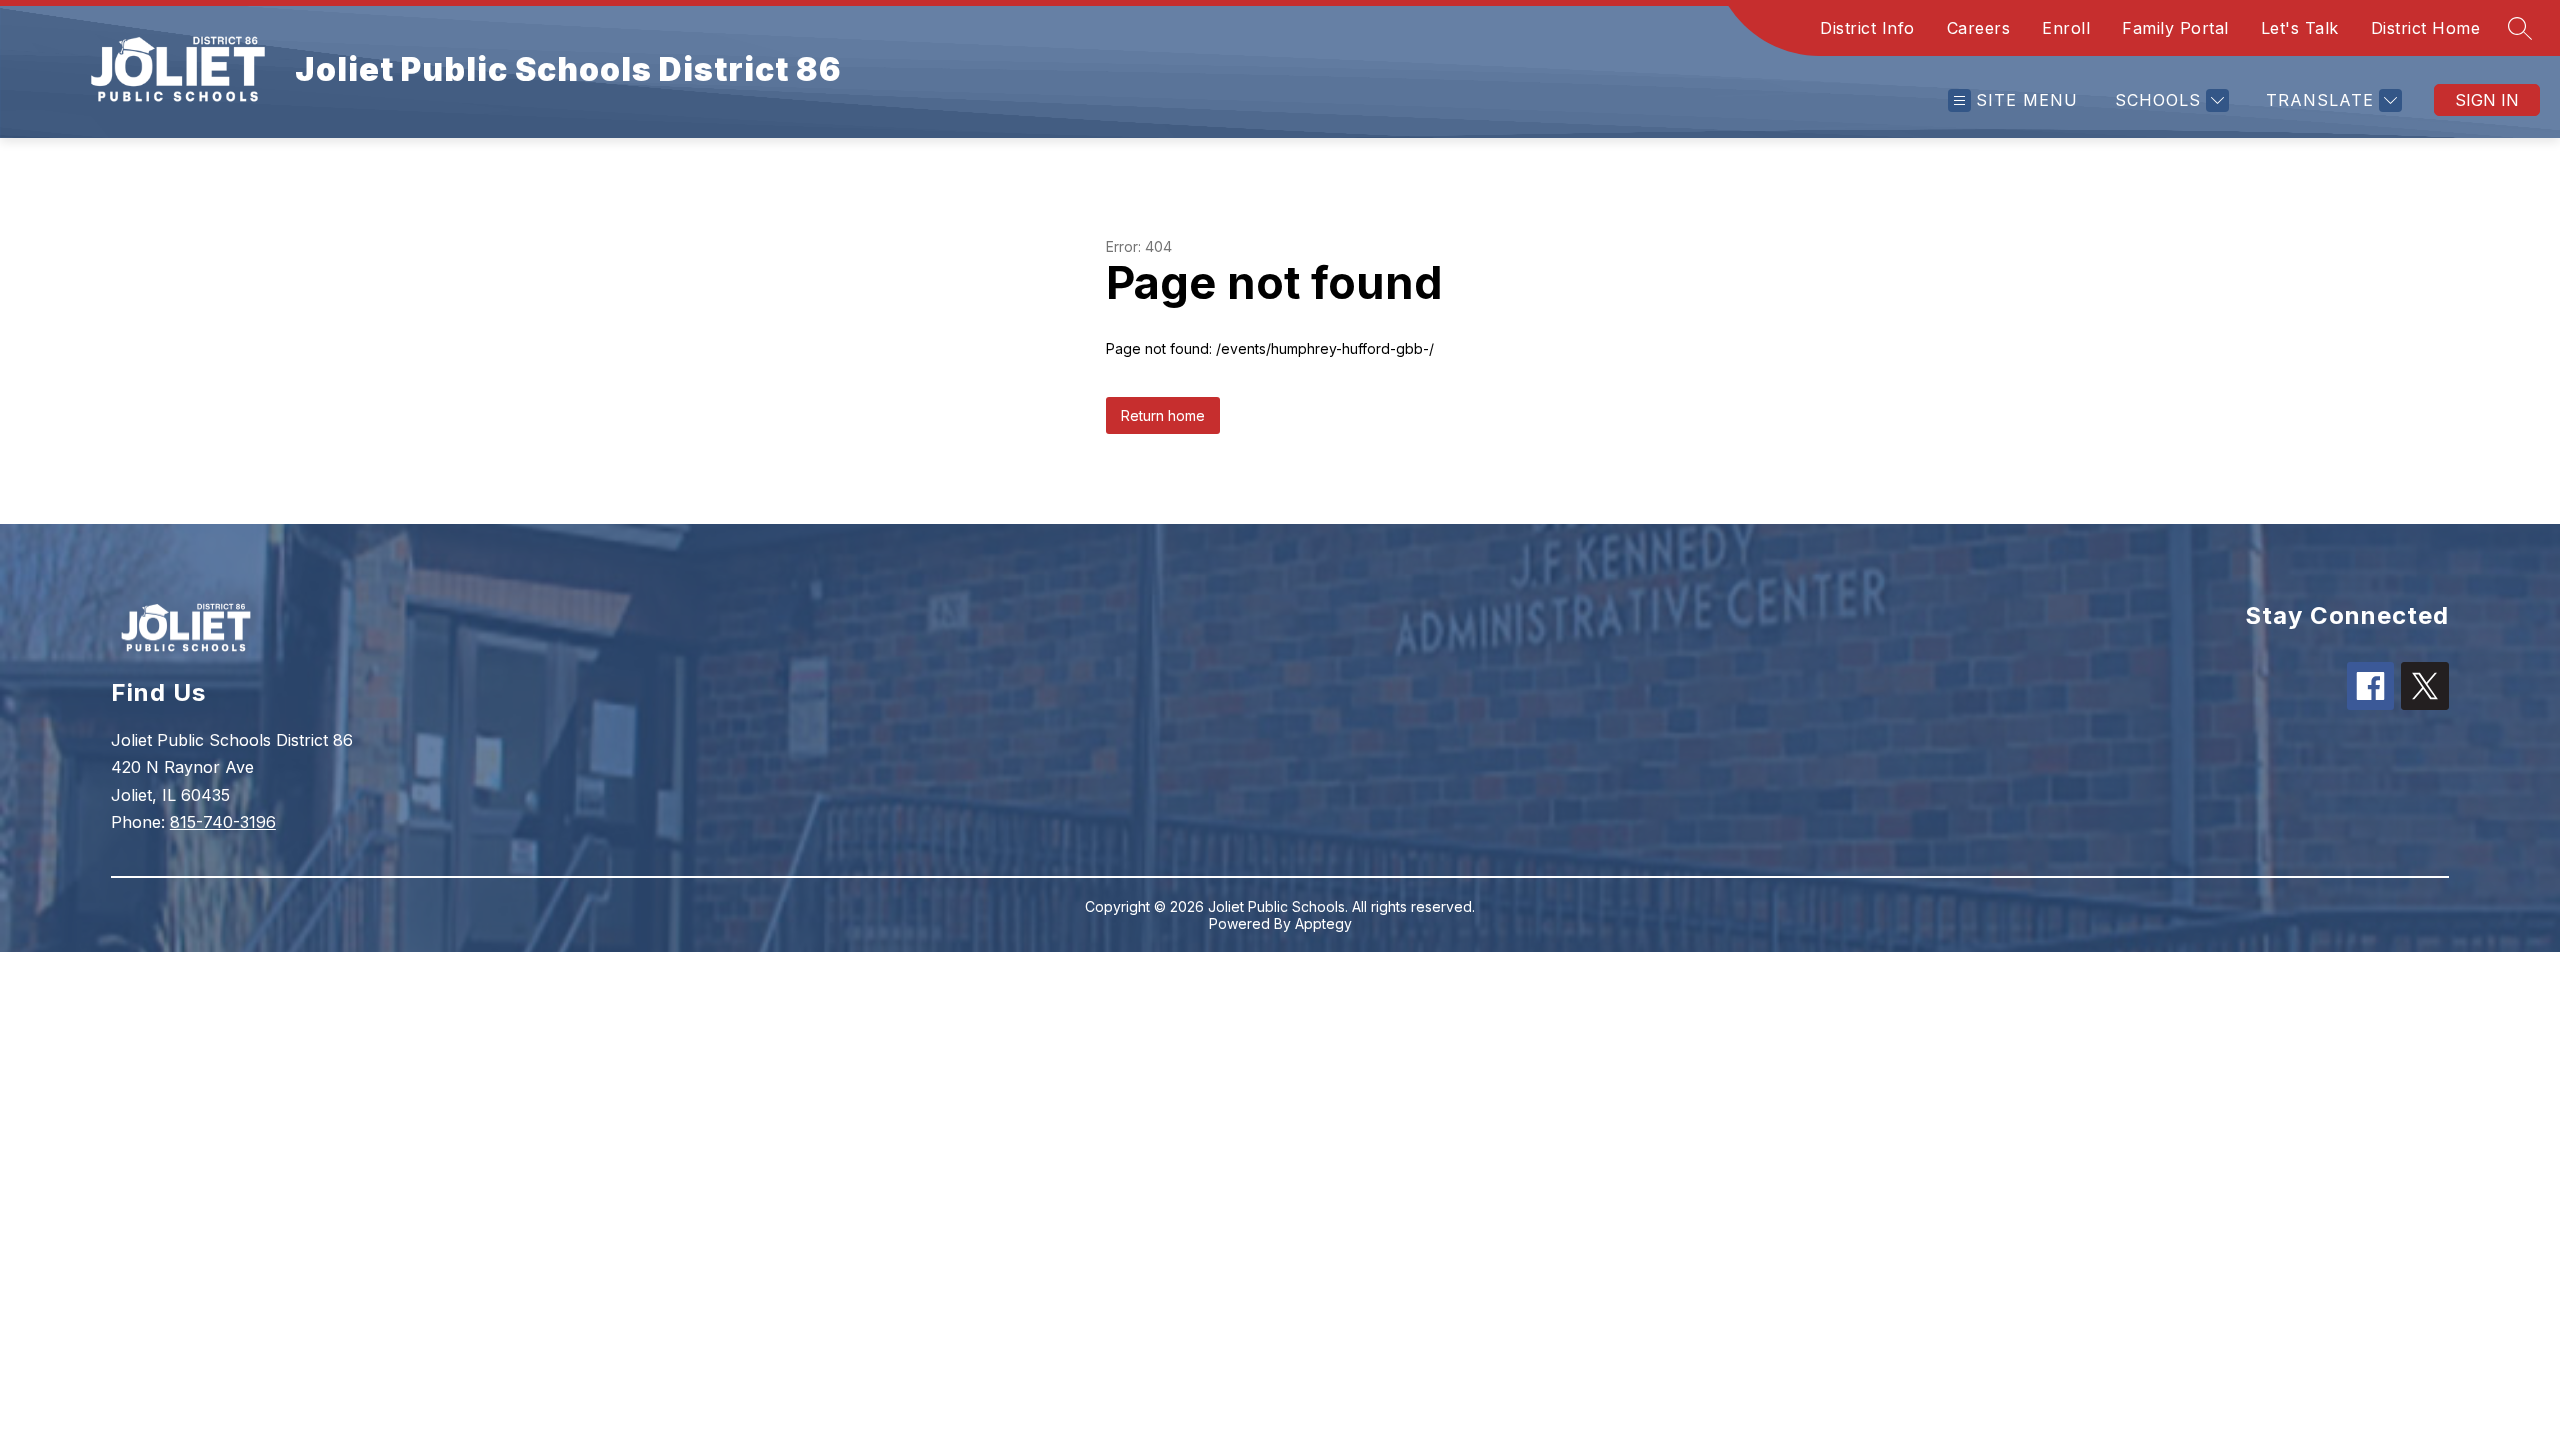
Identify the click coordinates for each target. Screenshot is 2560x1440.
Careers (1979, 28)
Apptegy (1323, 923)
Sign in (2487, 100)
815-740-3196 (223, 822)
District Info (1867, 28)
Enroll (2066, 28)
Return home (1163, 415)
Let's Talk (2300, 28)
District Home (2426, 28)
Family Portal (2175, 28)
